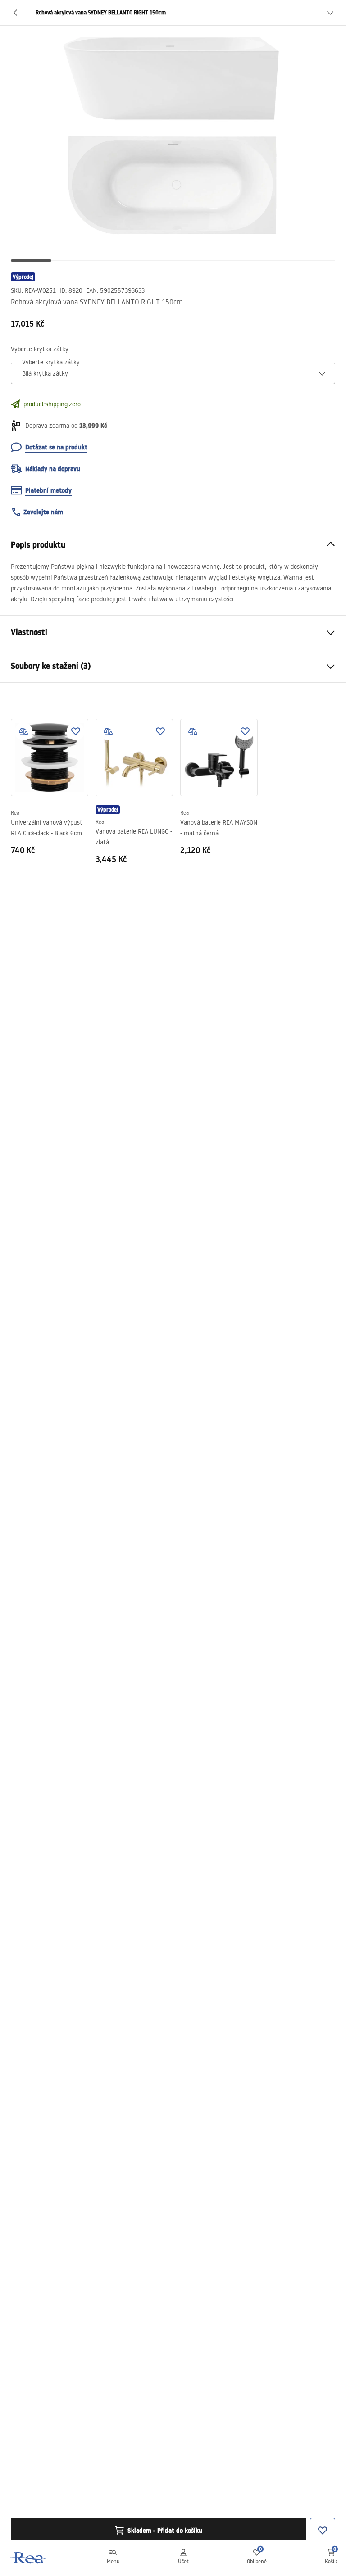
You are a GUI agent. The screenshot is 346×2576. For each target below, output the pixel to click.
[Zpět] (16, 13)
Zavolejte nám (43, 512)
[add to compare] (23, 731)
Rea (15, 813)
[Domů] (29, 2558)
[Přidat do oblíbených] (76, 731)
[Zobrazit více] (330, 13)
